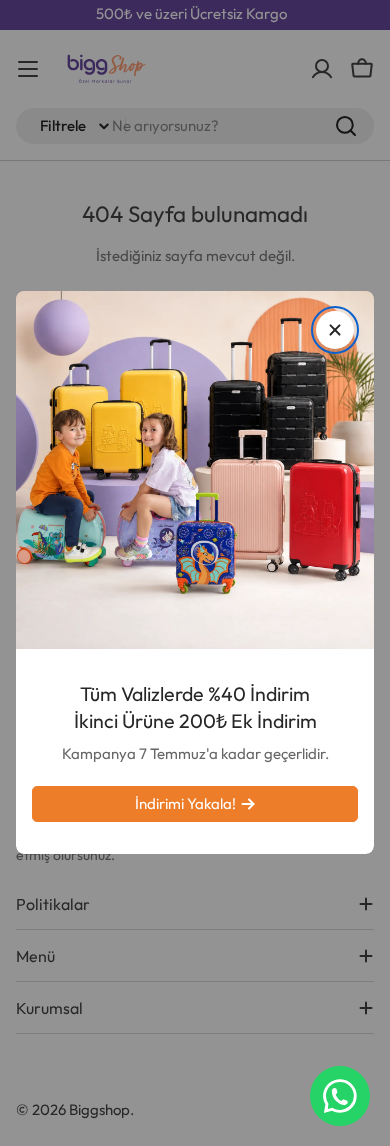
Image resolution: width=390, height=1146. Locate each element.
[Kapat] (335, 330)
